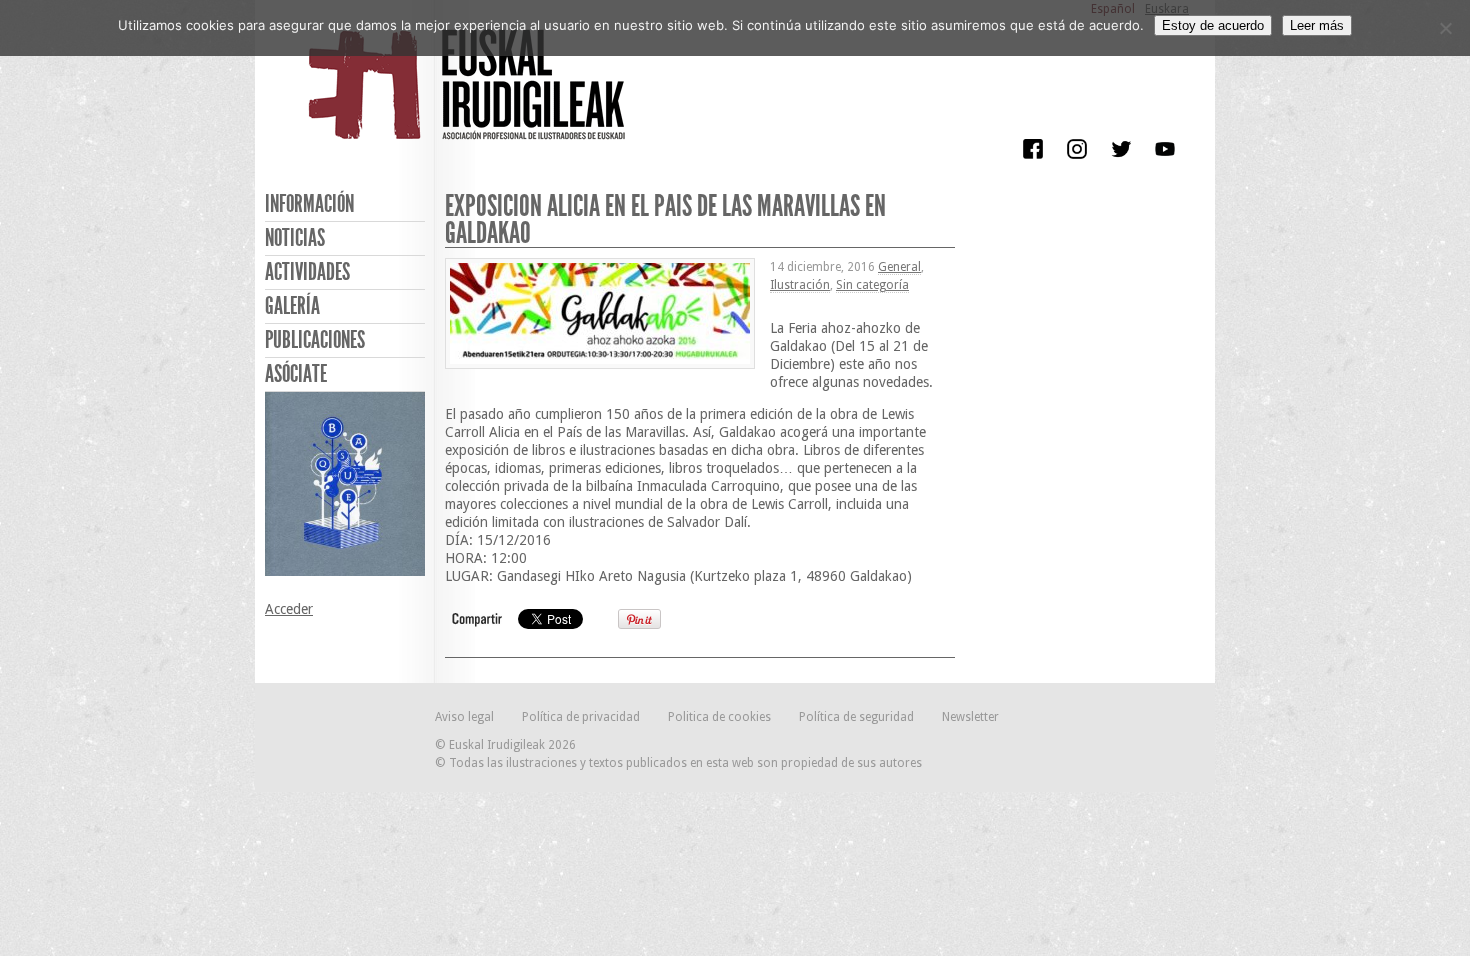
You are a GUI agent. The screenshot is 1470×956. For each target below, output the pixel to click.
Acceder (289, 609)
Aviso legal (464, 717)
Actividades (307, 272)
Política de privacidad (581, 717)
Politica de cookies (719, 717)
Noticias (295, 238)
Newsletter (970, 717)
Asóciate (296, 374)
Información (309, 204)
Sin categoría (872, 285)
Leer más (1317, 25)
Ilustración (800, 285)
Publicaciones (315, 340)
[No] (1445, 28)
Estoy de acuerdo (1213, 25)
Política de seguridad (856, 717)
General (899, 267)
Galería (292, 306)
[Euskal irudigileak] (470, 98)
